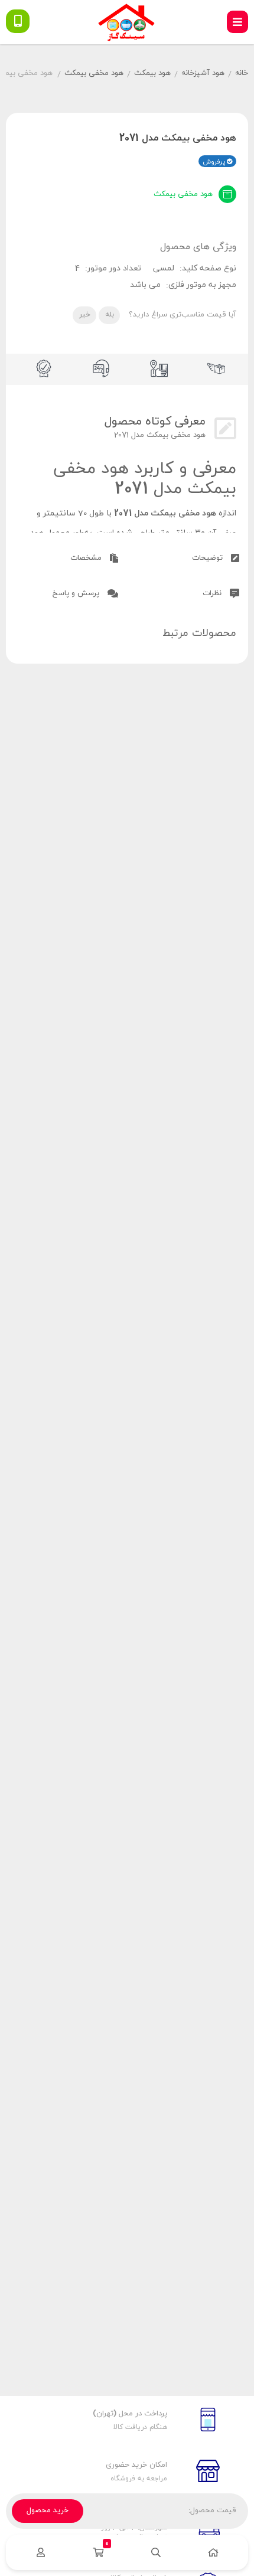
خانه (242, 73)
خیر (85, 315)
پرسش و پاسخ (77, 593)
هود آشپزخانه (203, 73)
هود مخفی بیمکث (94, 73)
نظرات (213, 593)
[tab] (188, 556)
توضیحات (209, 558)
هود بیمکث (152, 73)
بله (110, 315)
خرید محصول (48, 2510)
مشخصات (87, 558)
